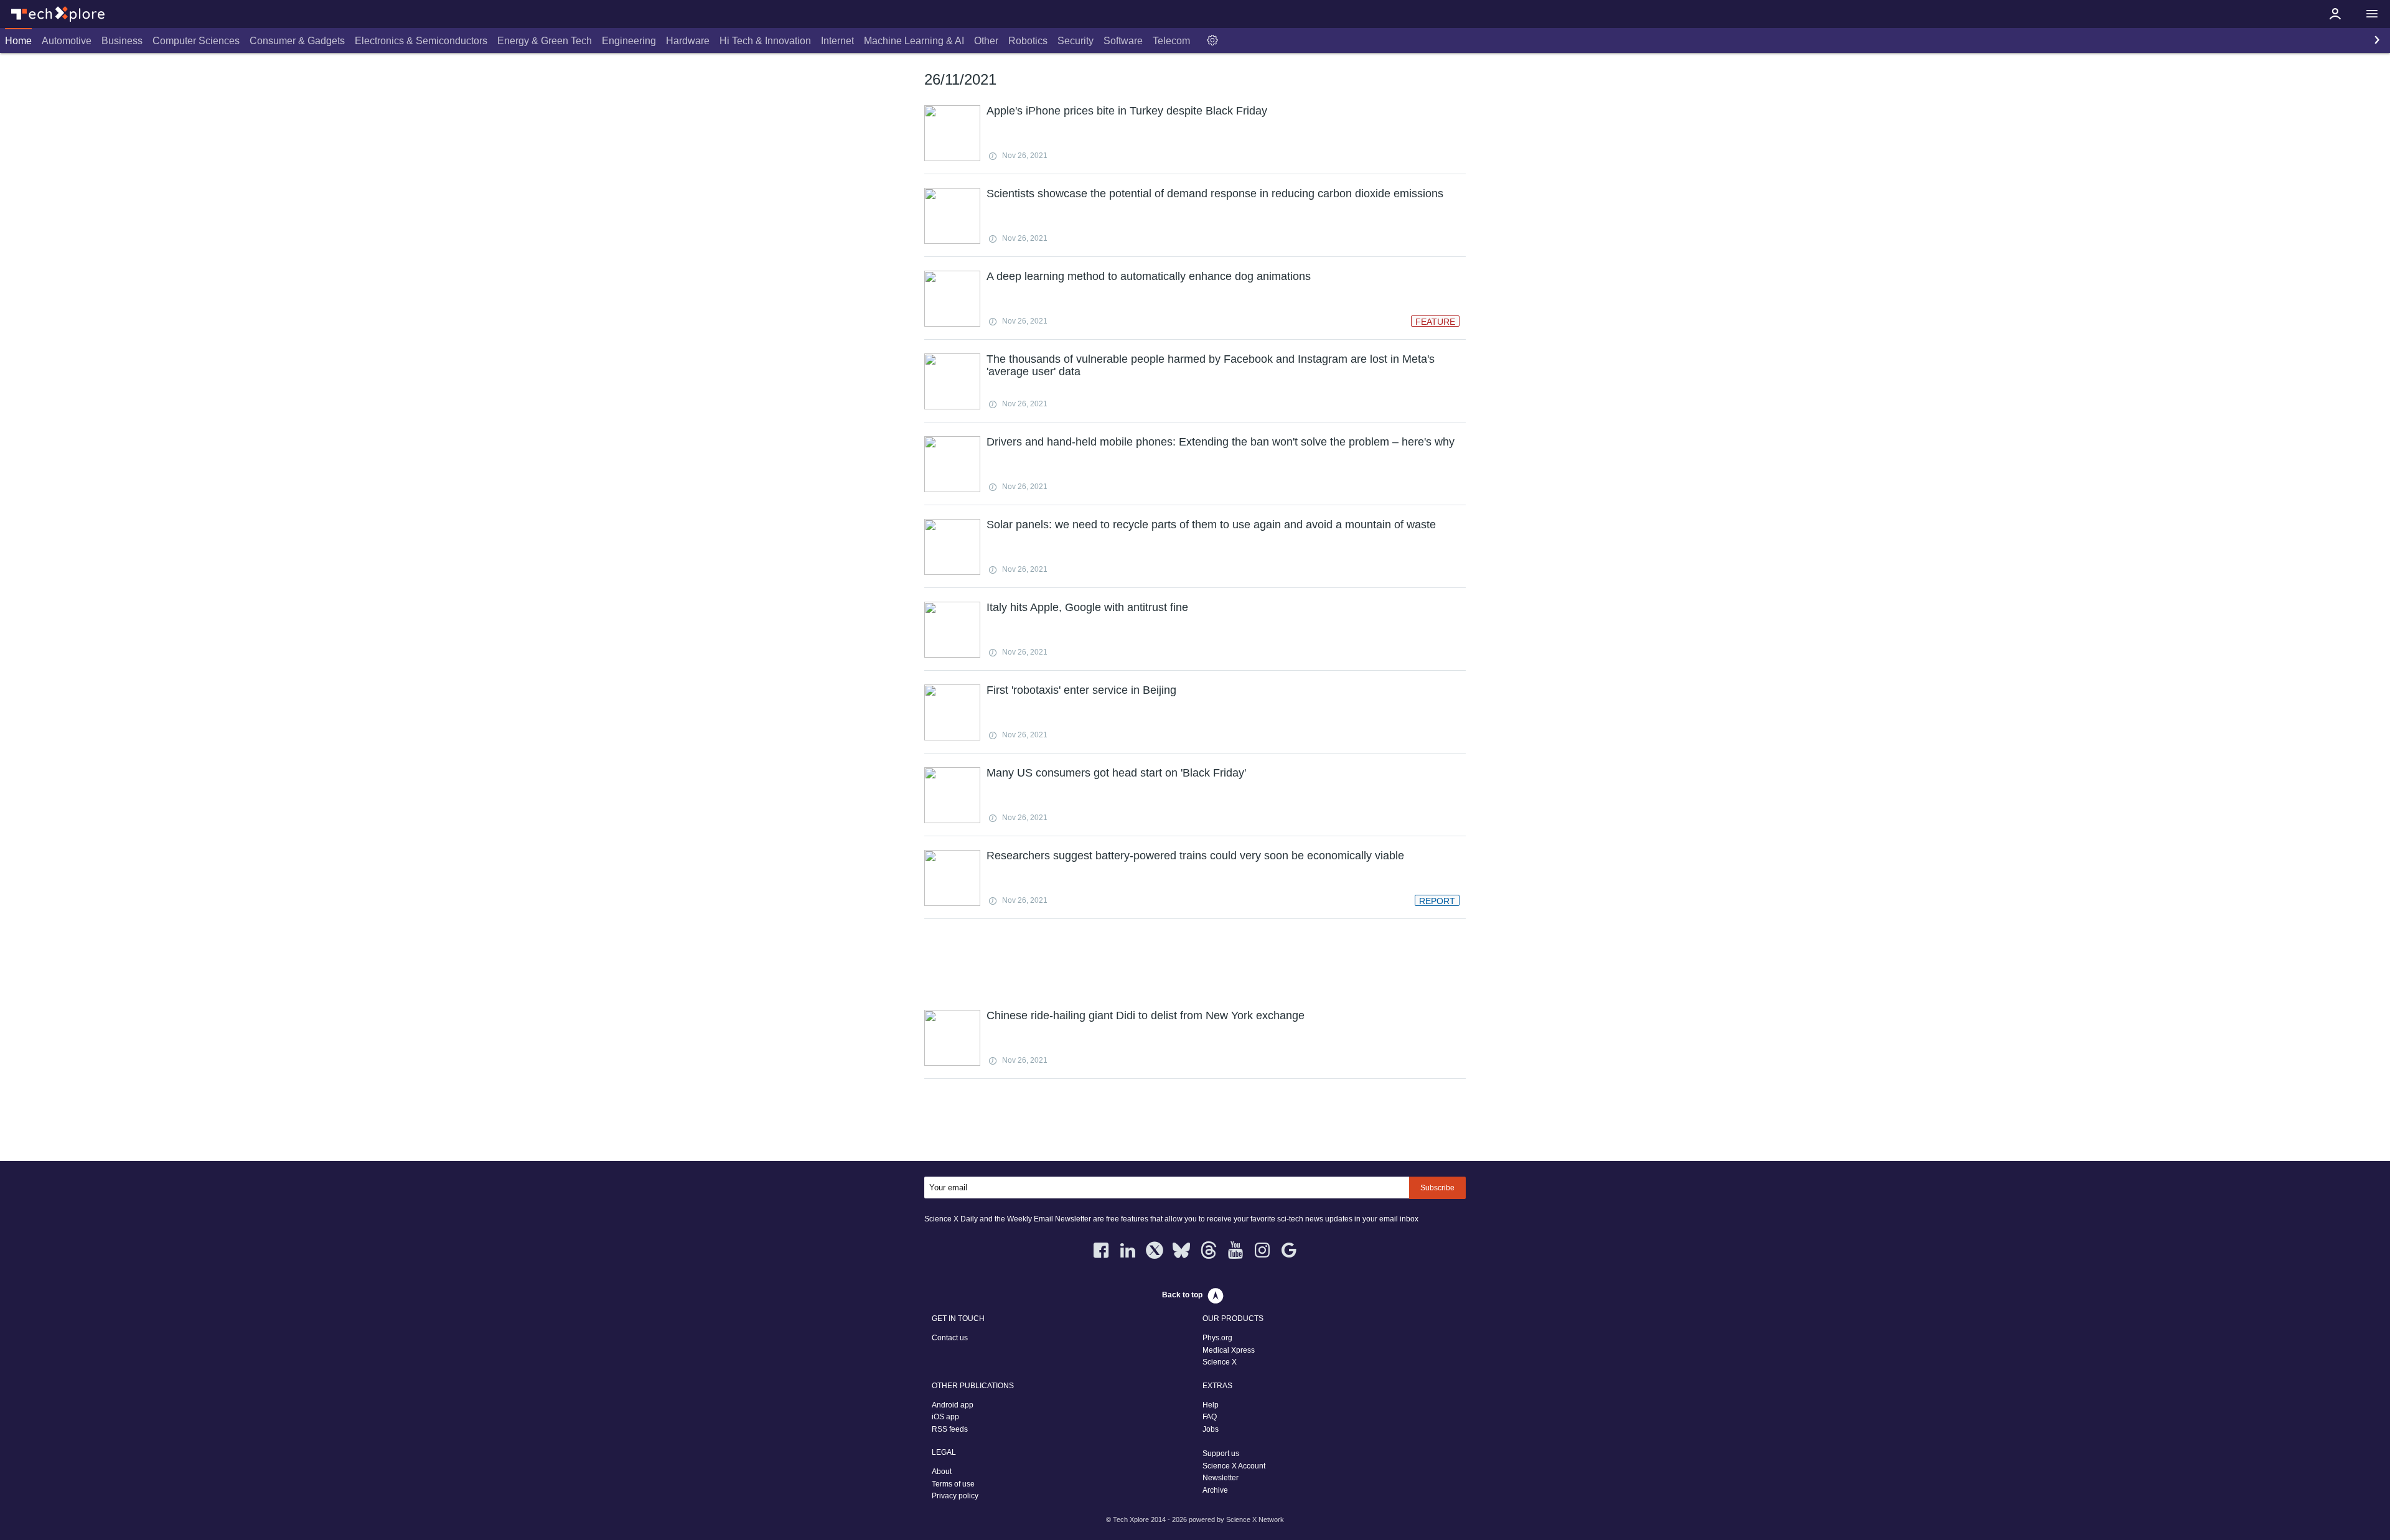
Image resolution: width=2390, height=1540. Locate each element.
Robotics (1028, 41)
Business (122, 41)
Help (1211, 1405)
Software (1123, 41)
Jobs (1211, 1429)
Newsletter (1221, 1478)
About (942, 1472)
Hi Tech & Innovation (765, 41)
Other (986, 41)
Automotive (67, 41)
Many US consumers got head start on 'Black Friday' (1116, 773)
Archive (1215, 1490)
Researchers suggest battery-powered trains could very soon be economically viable (1195, 856)
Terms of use (953, 1484)
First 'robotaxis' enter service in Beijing (1081, 690)
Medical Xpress (1229, 1350)
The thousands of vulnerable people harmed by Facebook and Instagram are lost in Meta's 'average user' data (1211, 365)
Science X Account (1234, 1466)
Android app (953, 1405)
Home (18, 41)
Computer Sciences (196, 41)
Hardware (688, 41)
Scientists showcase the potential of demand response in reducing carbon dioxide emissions (1215, 194)
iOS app (945, 1417)
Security (1075, 41)
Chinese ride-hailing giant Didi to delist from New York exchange (1146, 1015)
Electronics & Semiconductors (421, 41)
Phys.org (1217, 1338)
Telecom (1171, 41)
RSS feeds (950, 1429)
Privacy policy (955, 1496)
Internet (837, 41)
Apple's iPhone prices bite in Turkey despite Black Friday (1127, 111)
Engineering (629, 41)
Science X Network (1255, 1519)
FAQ (1210, 1417)
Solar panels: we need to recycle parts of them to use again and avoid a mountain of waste (1211, 525)
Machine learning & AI (914, 41)
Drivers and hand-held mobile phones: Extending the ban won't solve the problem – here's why (1221, 442)
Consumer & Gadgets (297, 41)
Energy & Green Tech (545, 41)
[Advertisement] (1195, 963)
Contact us (950, 1338)
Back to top (1182, 1295)
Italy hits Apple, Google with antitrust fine (1087, 607)
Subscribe (1437, 1188)
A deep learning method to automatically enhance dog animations (1149, 276)
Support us (1221, 1454)
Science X (1220, 1362)
